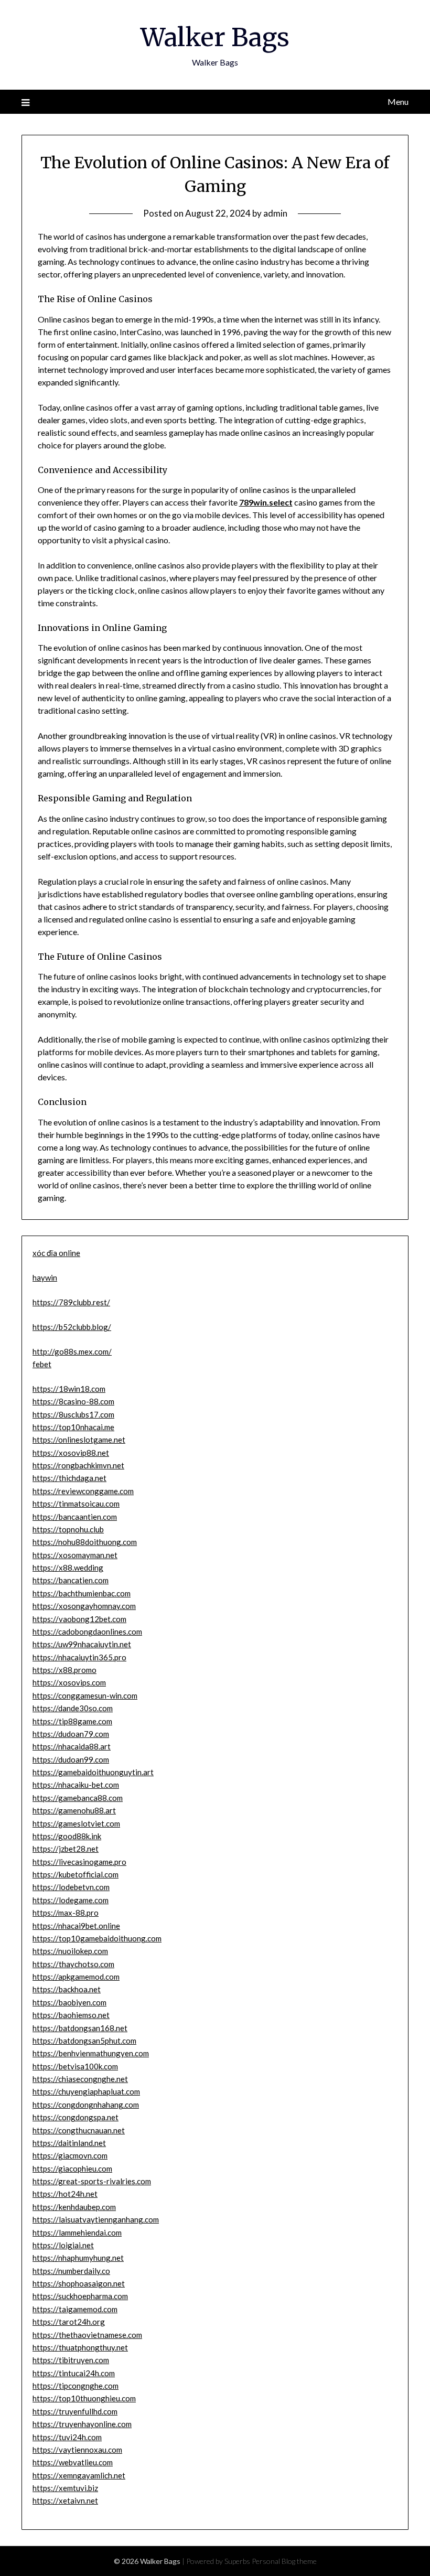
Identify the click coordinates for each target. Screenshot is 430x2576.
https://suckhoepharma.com (80, 2296)
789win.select (266, 502)
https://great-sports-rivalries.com (92, 2181)
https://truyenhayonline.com (82, 2424)
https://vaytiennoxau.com (77, 2450)
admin (275, 213)
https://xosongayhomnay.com (84, 1606)
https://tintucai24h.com (74, 2373)
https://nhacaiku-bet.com (76, 1785)
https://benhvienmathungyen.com (91, 2053)
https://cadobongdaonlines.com (87, 1632)
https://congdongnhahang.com (86, 2105)
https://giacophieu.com (72, 2169)
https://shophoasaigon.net (79, 2283)
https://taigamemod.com (75, 2309)
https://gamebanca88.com (78, 1798)
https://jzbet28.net (66, 1849)
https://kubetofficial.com (76, 1874)
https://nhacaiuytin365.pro (79, 1657)
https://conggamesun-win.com (85, 1695)
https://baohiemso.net (71, 2015)
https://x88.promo (64, 1670)
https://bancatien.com (71, 1580)
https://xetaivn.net (65, 2500)
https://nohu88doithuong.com (85, 1542)
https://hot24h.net (65, 2194)
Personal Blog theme (284, 2561)
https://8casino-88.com (73, 1401)
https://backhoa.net (67, 1989)
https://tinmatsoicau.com (76, 1504)
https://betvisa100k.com (75, 2066)
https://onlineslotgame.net (79, 1440)
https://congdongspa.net (76, 2117)
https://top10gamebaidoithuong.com (97, 1938)
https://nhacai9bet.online (76, 1926)
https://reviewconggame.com (83, 1491)
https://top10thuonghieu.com (84, 2398)
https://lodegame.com (71, 1900)
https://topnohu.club (68, 1529)
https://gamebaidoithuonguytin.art (93, 1772)
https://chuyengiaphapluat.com (86, 2091)
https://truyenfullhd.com (75, 2411)
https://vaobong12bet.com (79, 1619)
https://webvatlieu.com (73, 2462)
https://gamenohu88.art (74, 1810)
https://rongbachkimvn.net (78, 1465)
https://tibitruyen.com (71, 2360)
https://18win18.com (69, 1389)
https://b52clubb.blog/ (72, 1327)
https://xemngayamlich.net (79, 2475)
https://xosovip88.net (71, 1453)
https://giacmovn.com (70, 2155)
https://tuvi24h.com (67, 2437)
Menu (398, 101)
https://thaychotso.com (73, 1964)
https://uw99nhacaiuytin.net (82, 1644)
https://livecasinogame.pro (79, 1862)
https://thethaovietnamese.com (87, 2335)
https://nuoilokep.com (70, 1951)
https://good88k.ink (67, 1836)
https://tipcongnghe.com (76, 2386)
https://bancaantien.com (75, 1517)
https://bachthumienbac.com (82, 1593)
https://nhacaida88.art (72, 1746)
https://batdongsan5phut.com (84, 2041)
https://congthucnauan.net (79, 2130)
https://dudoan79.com (71, 1734)
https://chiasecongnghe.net (80, 2079)
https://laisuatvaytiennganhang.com (96, 2219)
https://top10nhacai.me (73, 1427)
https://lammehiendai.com (77, 2232)
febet (42, 1364)
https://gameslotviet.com (76, 1823)
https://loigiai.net (63, 2245)
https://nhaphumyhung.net (78, 2258)
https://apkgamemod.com (76, 1977)
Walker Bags (215, 37)
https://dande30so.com (73, 1708)
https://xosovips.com (69, 1682)
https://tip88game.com (72, 1721)
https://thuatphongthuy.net (80, 2347)
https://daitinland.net (69, 2143)
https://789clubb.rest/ (71, 1302)
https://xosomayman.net (75, 1555)
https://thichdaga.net (69, 1478)
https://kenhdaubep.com (74, 2207)
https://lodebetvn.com (71, 1887)
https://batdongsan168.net (80, 2028)
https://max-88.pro (66, 1913)
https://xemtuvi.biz (65, 2488)
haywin (45, 1278)
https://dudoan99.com (71, 1759)
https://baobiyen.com (69, 2002)
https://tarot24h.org (69, 2322)
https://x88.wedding (68, 1568)
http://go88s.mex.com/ (72, 1351)
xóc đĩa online (56, 1253)
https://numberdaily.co (71, 2271)
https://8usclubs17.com (73, 1414)
